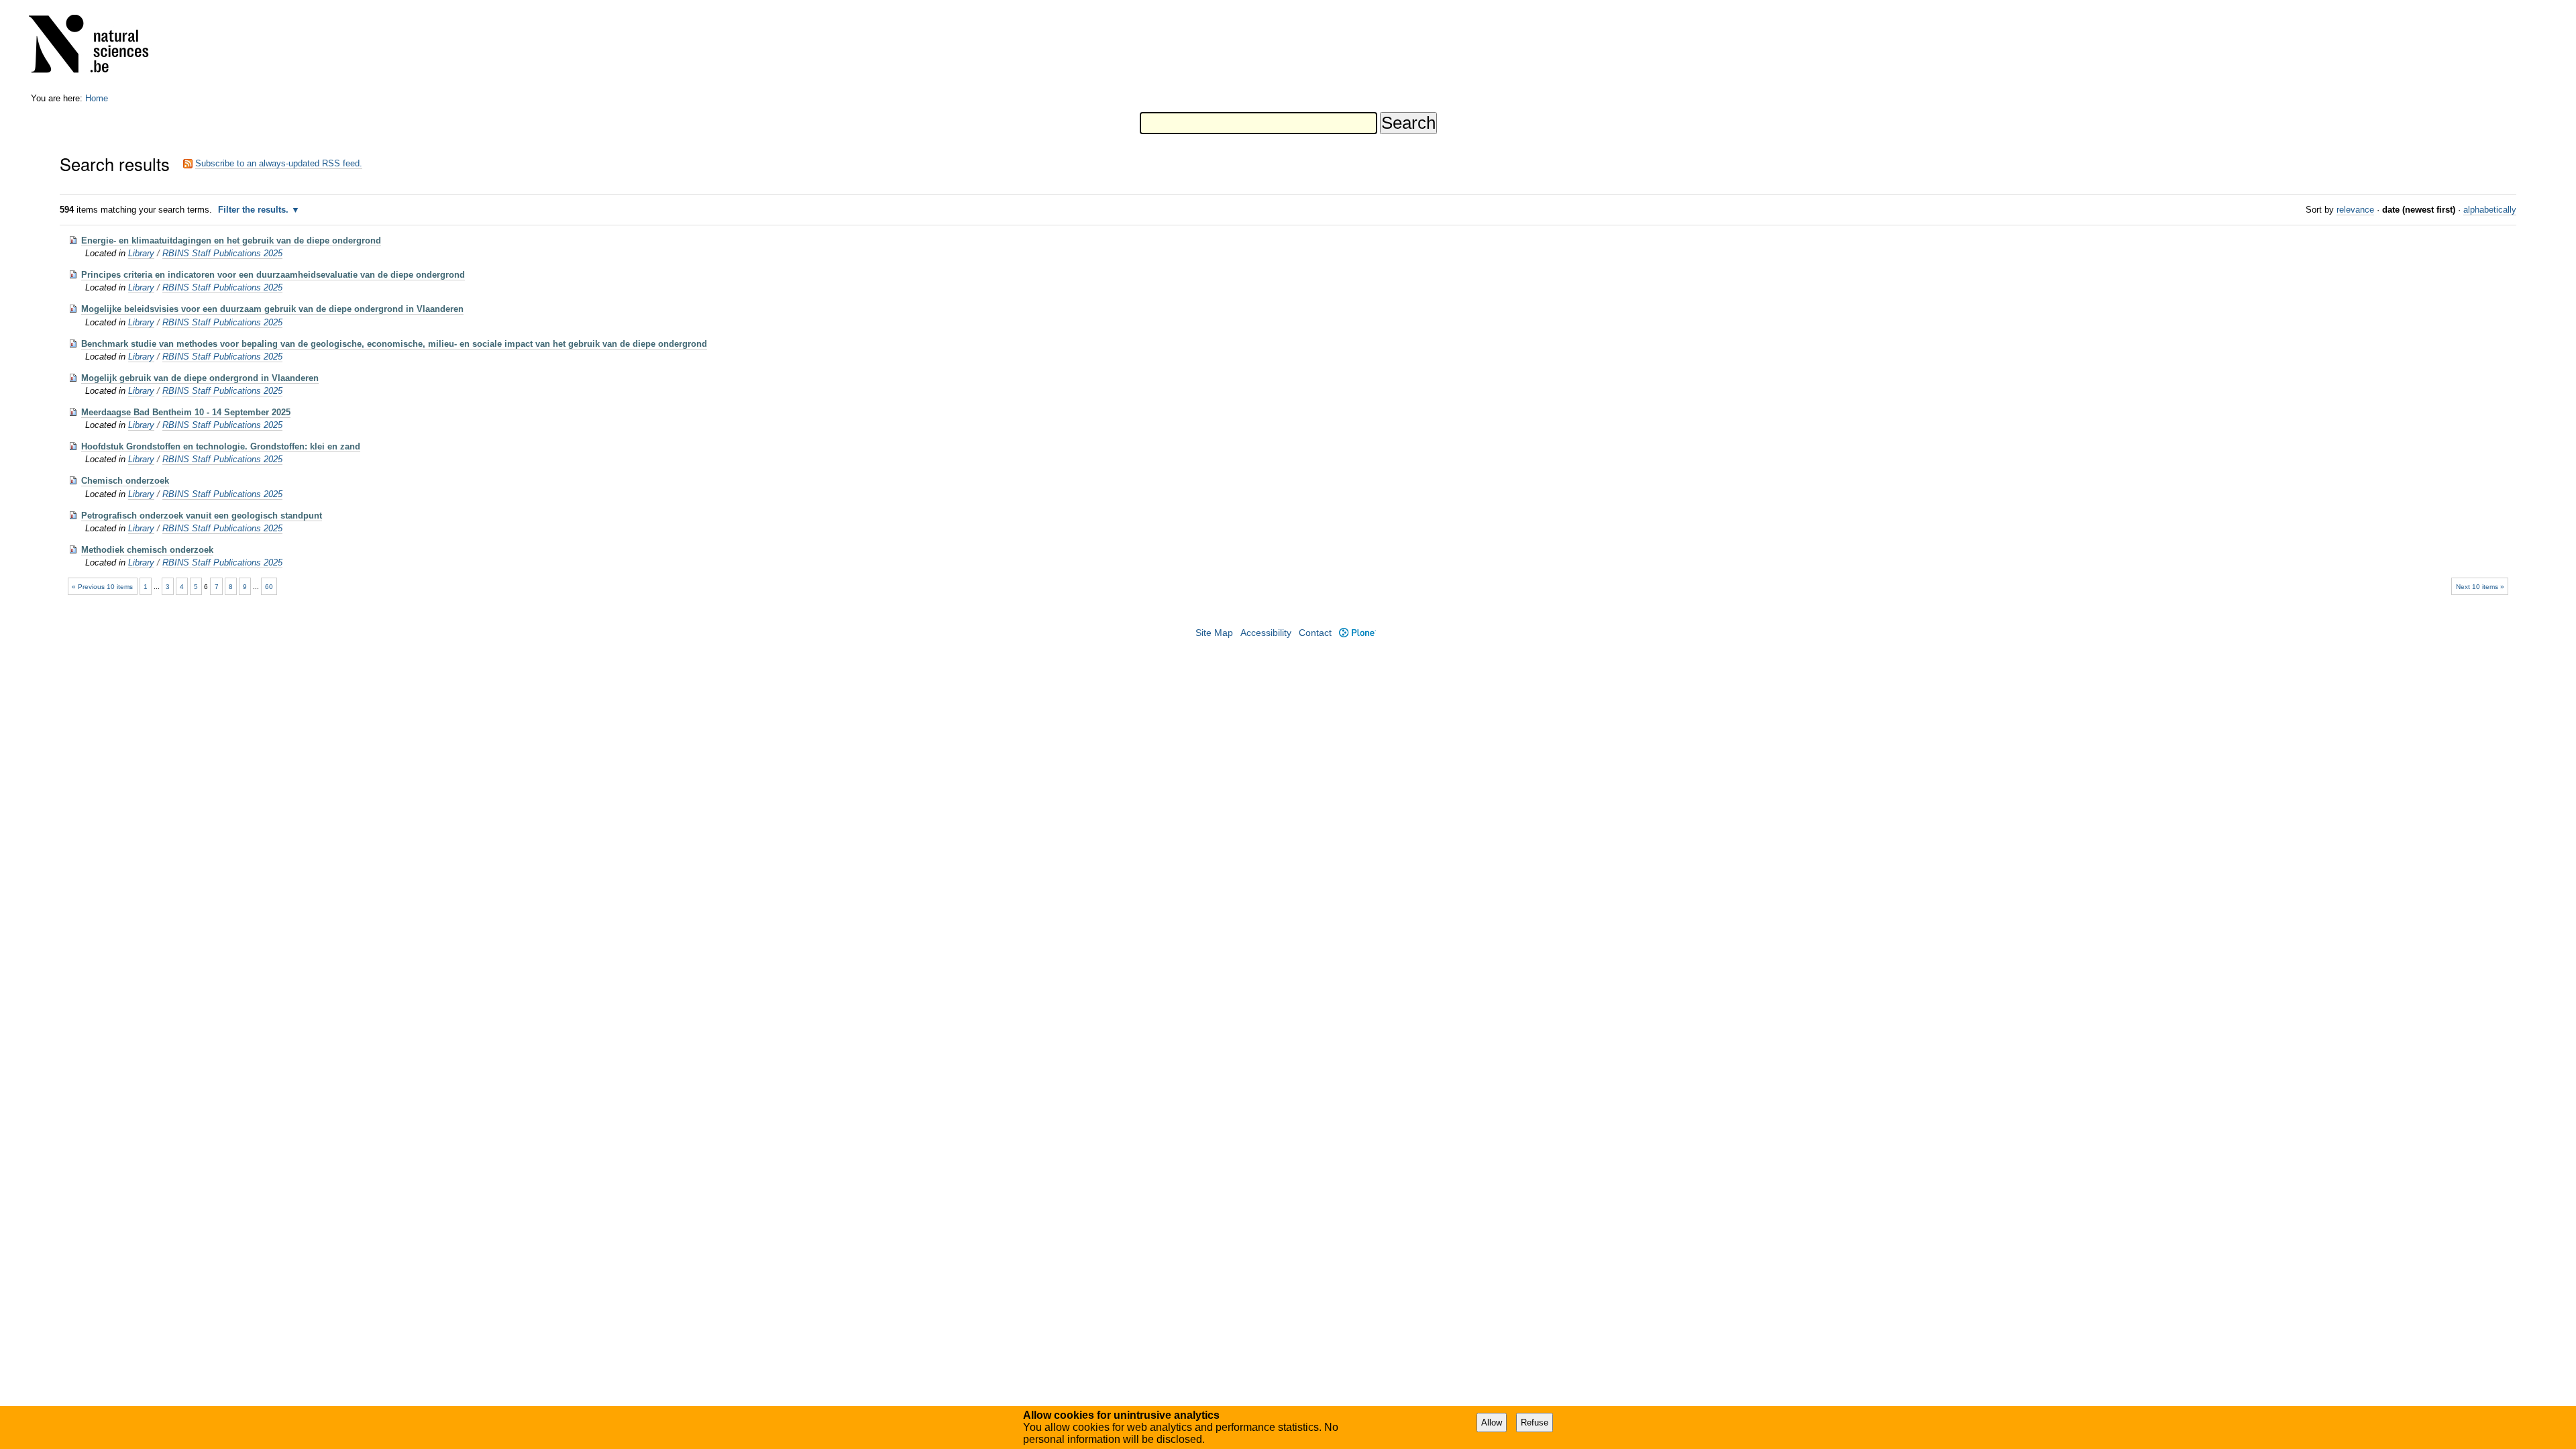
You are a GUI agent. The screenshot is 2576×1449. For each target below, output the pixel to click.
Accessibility (1266, 633)
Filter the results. (255, 210)
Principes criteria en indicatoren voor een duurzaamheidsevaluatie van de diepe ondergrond (273, 275)
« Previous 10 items (102, 587)
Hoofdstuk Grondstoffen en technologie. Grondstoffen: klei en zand (221, 446)
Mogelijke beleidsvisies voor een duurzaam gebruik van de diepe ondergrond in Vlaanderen (272, 309)
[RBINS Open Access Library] (97, 47)
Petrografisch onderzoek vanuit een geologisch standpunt (202, 516)
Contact (1315, 633)
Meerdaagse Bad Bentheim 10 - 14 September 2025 (186, 412)
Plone (1357, 633)
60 (269, 587)
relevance (2355, 210)
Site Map (1214, 633)
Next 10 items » (2480, 587)
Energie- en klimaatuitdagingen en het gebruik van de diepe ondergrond (231, 240)
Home (97, 98)
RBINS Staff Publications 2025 (222, 253)
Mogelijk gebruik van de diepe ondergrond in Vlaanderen (200, 378)
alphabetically (2490, 210)
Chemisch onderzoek (125, 481)
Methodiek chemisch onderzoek (147, 550)
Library (141, 253)
